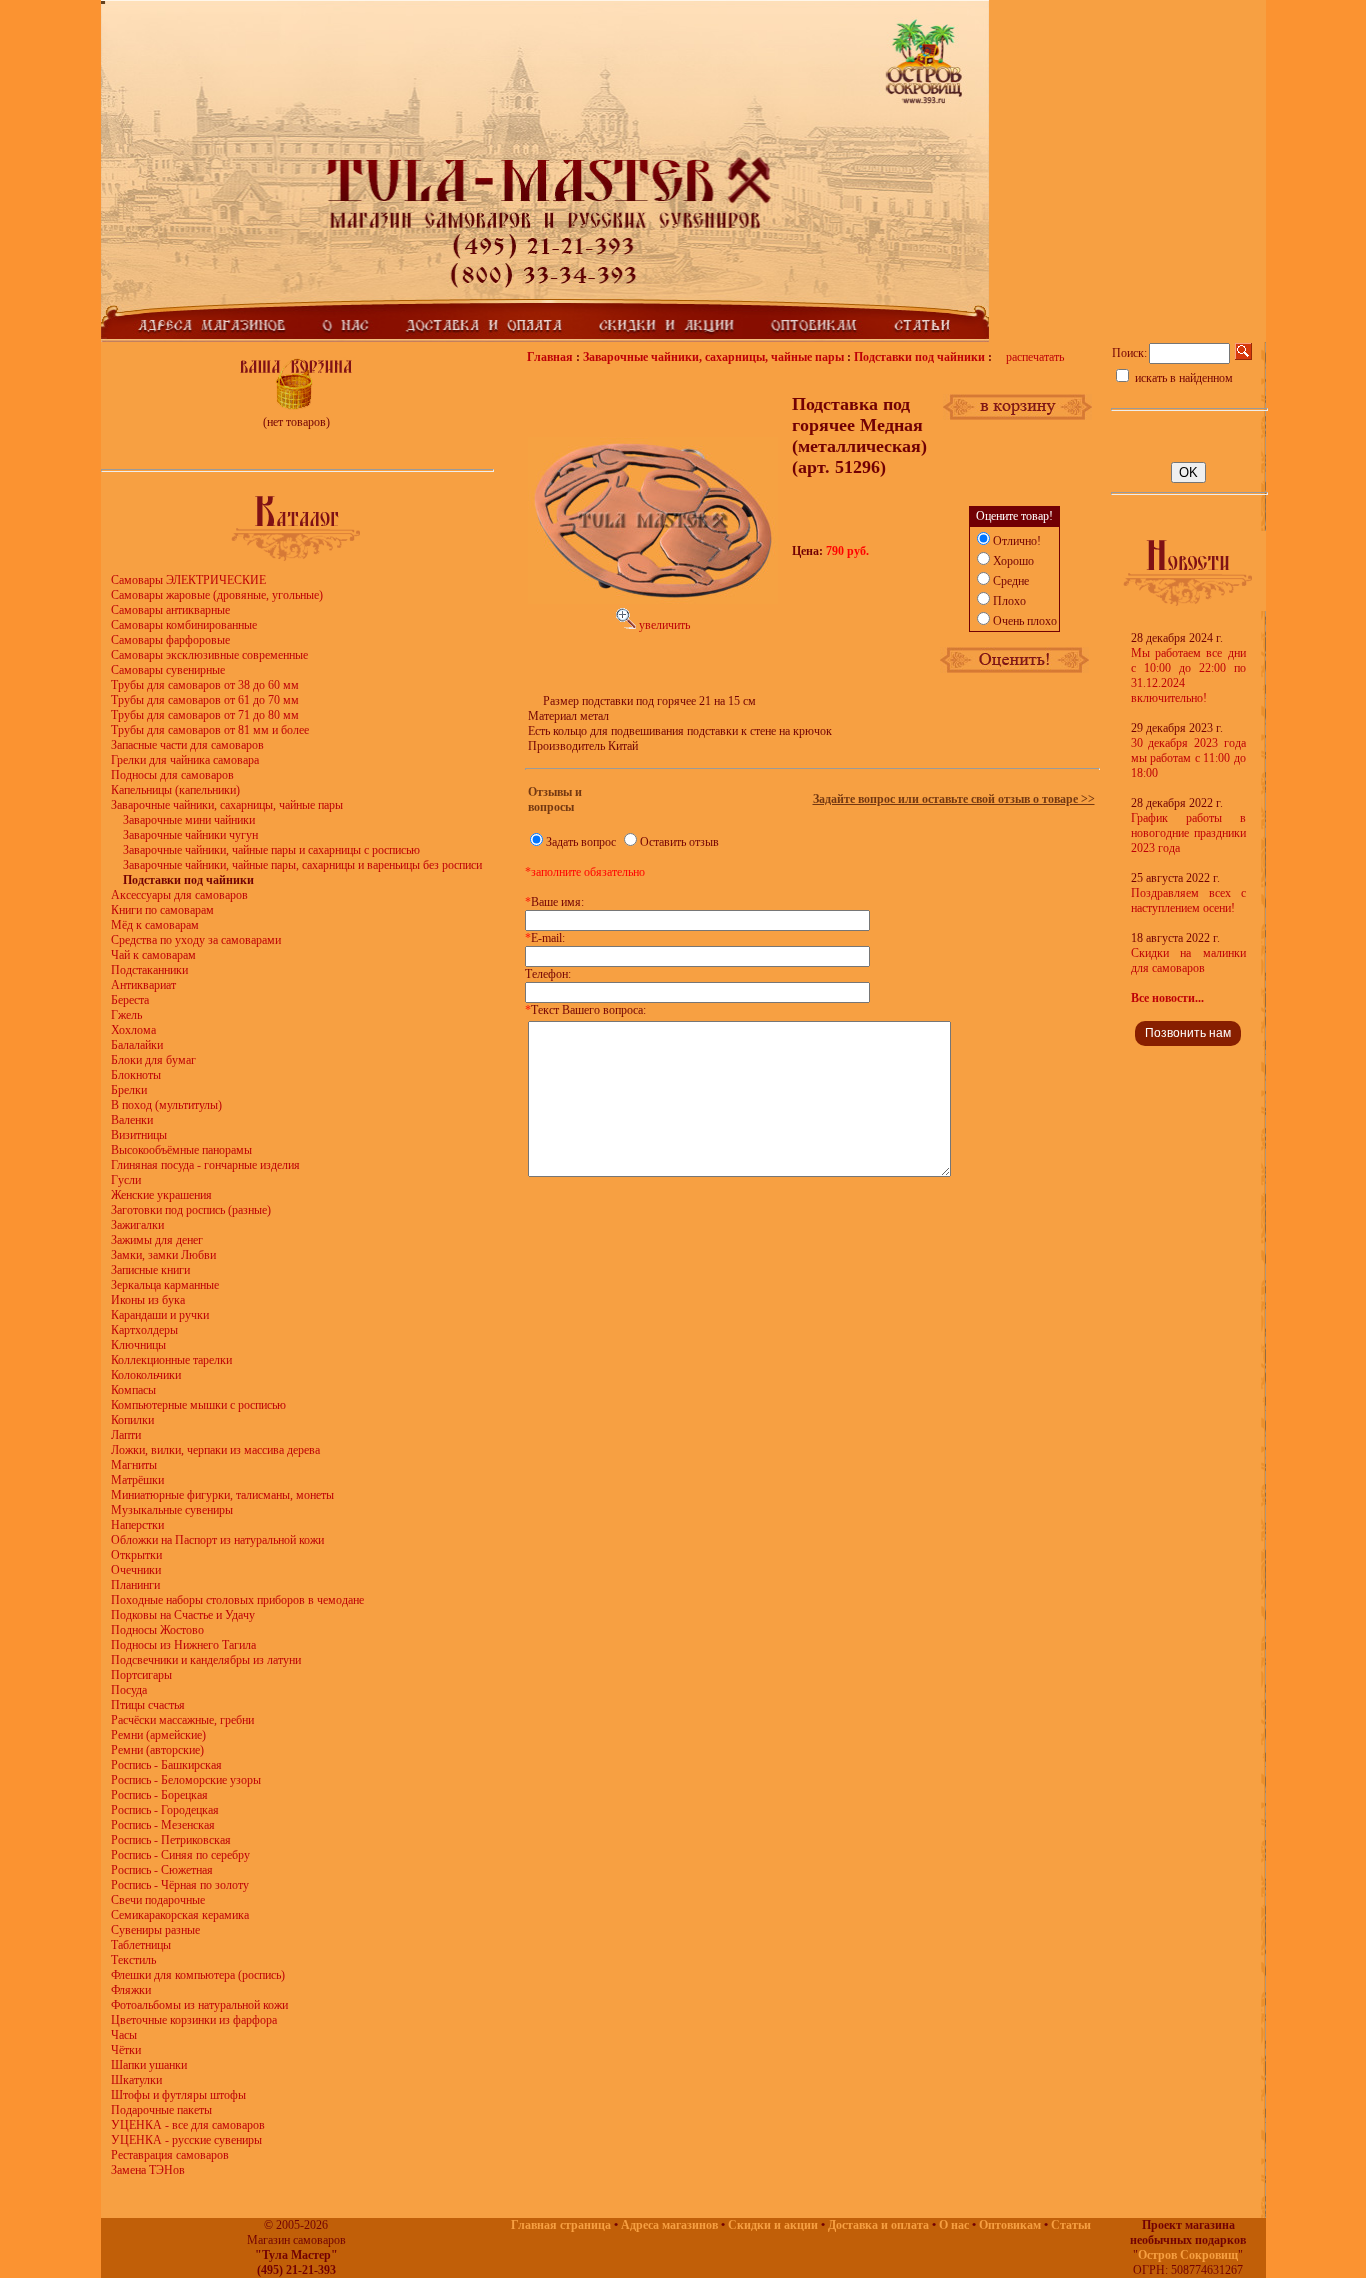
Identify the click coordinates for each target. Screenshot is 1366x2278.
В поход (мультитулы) (166, 1105)
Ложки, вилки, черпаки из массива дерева (215, 1450)
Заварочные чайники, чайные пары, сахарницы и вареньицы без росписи (302, 865)
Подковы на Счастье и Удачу (183, 1615)
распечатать (1035, 357)
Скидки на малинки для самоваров (1188, 960)
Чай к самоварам (153, 955)
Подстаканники (149, 970)
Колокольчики (146, 1375)
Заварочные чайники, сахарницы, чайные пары (227, 805)
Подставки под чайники (919, 357)
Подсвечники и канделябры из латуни (206, 1660)
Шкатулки (136, 2080)
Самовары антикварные (170, 610)
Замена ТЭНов (148, 2170)
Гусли (126, 1180)
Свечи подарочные (158, 1900)
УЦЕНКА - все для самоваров (188, 2125)
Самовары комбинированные (184, 625)
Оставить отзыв (679, 842)
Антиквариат (143, 985)
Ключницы (138, 1345)
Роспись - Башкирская (166, 1765)
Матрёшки (137, 1480)
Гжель (126, 1015)
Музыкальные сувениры (172, 1510)
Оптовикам (1010, 2225)
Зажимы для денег (157, 1240)
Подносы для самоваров (172, 775)
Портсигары (141, 1675)
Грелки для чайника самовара (185, 760)
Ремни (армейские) (158, 1735)
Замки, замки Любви (163, 1255)
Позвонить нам (1188, 1033)
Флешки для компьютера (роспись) (198, 1975)
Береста (130, 1000)
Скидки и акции (773, 2225)
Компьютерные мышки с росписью (198, 1405)
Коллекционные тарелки (171, 1360)
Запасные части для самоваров (187, 745)
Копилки (132, 1420)
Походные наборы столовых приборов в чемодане (237, 1600)
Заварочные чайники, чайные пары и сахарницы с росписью (271, 850)
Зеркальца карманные (165, 1285)
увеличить (663, 625)
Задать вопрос (581, 842)
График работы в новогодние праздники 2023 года (1188, 833)
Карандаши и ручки (160, 1315)
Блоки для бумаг (153, 1060)
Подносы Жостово (157, 1630)
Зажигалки (137, 1225)
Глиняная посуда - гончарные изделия (205, 1165)
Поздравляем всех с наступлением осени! (1188, 900)
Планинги (135, 1585)
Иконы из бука (148, 1300)
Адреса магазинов (669, 2225)
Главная (550, 357)
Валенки (132, 1120)
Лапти (126, 1435)
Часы (124, 2035)
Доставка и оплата (878, 2225)
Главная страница (561, 2225)
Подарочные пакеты (161, 2110)
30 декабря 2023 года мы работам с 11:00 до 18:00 (1188, 758)
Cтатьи (1071, 2225)
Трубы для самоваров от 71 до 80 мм (205, 715)
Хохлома (133, 1030)
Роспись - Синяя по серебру (180, 1855)
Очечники (136, 1570)
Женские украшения (161, 1195)
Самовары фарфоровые (170, 640)
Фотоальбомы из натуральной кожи (199, 2005)
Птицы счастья (148, 1705)
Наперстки (137, 1525)
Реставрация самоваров (170, 2155)
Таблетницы (141, 1945)
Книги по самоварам (162, 910)
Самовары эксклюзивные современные (209, 655)
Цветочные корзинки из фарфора (194, 2020)
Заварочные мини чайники (189, 820)
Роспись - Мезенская (163, 1825)
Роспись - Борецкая (159, 1795)
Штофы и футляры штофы (178, 2095)
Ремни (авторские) (157, 1750)
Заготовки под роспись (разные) (191, 1210)
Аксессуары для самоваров (179, 895)
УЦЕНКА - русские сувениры (186, 2140)
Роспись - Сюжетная (162, 1870)
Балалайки (137, 1045)
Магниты (134, 1465)
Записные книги (150, 1270)
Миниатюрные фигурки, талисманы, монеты (222, 1495)
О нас (954, 2225)
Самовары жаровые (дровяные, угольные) (217, 595)
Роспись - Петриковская (171, 1840)
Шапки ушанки (149, 2065)
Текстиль (133, 1960)
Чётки (126, 2050)
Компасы (133, 1390)
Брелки (129, 1090)
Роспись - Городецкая (165, 1810)
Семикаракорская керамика (180, 1915)
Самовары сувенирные (168, 670)
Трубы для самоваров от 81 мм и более (210, 730)
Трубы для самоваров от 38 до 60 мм (205, 685)
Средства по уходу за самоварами (196, 940)
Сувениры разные (155, 1930)
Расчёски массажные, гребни (182, 1720)
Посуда (129, 1690)
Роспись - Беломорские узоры (186, 1780)
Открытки (136, 1555)
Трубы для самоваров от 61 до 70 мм (205, 700)
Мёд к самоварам (155, 925)
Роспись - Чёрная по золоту (180, 1885)
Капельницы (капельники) (175, 790)
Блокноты (136, 1075)
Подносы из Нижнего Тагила (183, 1645)
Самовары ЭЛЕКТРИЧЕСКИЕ (188, 580)
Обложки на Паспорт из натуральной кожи (217, 1540)
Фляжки (131, 1990)
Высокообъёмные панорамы (181, 1150)
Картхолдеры (144, 1330)
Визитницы (139, 1135)
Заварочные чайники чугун (190, 835)
